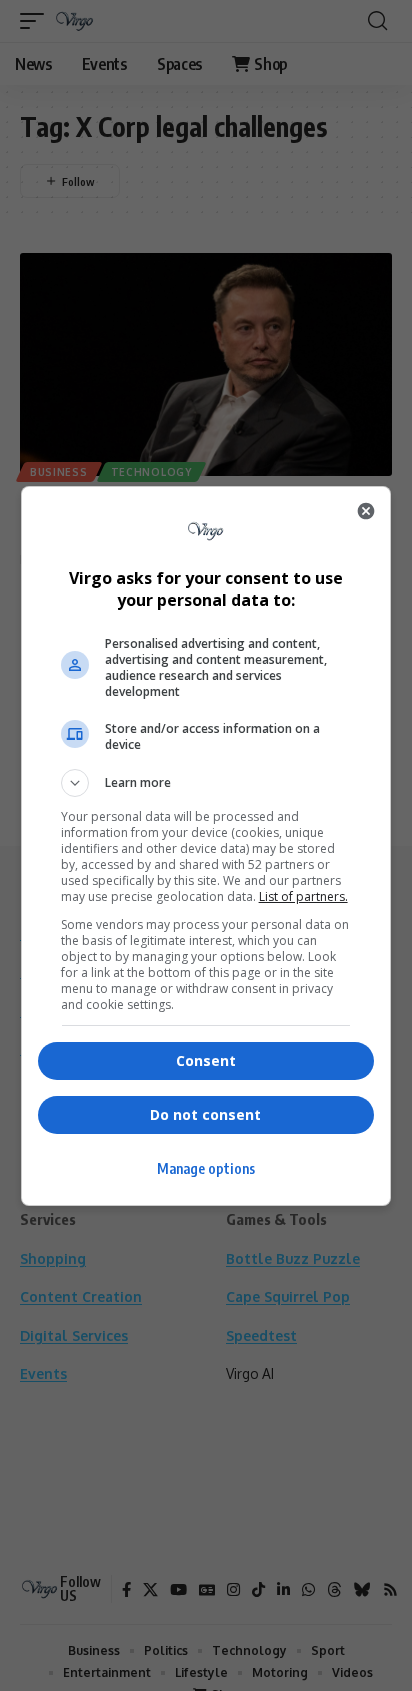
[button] (206, 783)
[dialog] (206, 846)
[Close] (366, 511)
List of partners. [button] (303, 896)
